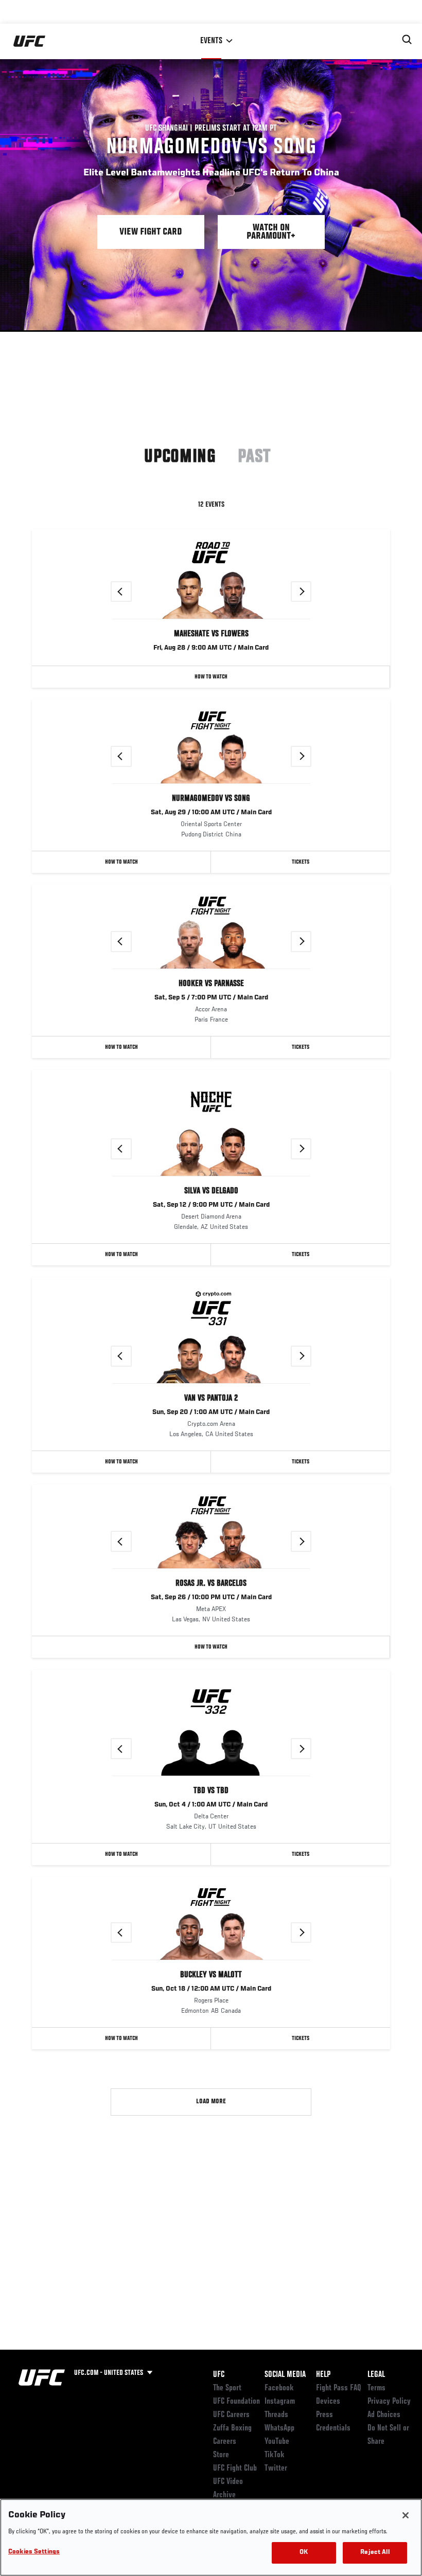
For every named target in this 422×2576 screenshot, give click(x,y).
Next (311, 592)
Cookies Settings (34, 2552)
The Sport (227, 2388)
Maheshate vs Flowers (211, 634)
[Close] (406, 2515)
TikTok (275, 2455)
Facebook (279, 2388)
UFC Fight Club (235, 2468)
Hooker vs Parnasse (211, 984)
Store (221, 2455)
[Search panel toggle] (407, 40)
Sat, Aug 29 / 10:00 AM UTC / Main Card (211, 813)
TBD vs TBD (211, 1791)
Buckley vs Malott (211, 1975)
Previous (131, 592)
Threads (276, 2415)
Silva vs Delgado (211, 1191)
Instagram (280, 2402)
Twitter (276, 2468)
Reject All (375, 2553)
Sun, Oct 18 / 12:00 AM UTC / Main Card (211, 1989)
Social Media (285, 2375)
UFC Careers (231, 2415)
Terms (376, 2388)
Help (323, 2375)
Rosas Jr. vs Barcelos (211, 1584)
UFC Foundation (236, 2402)
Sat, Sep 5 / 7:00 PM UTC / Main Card (211, 998)
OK (304, 2553)
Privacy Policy (389, 2402)
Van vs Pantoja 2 (211, 1399)
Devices (328, 2402)
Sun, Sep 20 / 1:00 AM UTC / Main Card (211, 1412)
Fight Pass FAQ (339, 2388)
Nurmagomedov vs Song (211, 799)
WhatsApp (279, 2428)
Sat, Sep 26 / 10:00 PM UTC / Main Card (211, 1598)
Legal (376, 2375)
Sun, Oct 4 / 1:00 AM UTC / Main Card (211, 1805)
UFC (219, 2375)
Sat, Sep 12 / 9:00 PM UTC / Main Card (211, 1205)
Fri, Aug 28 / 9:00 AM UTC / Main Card (211, 648)
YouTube (277, 2442)
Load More (211, 2102)
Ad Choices (384, 2415)
